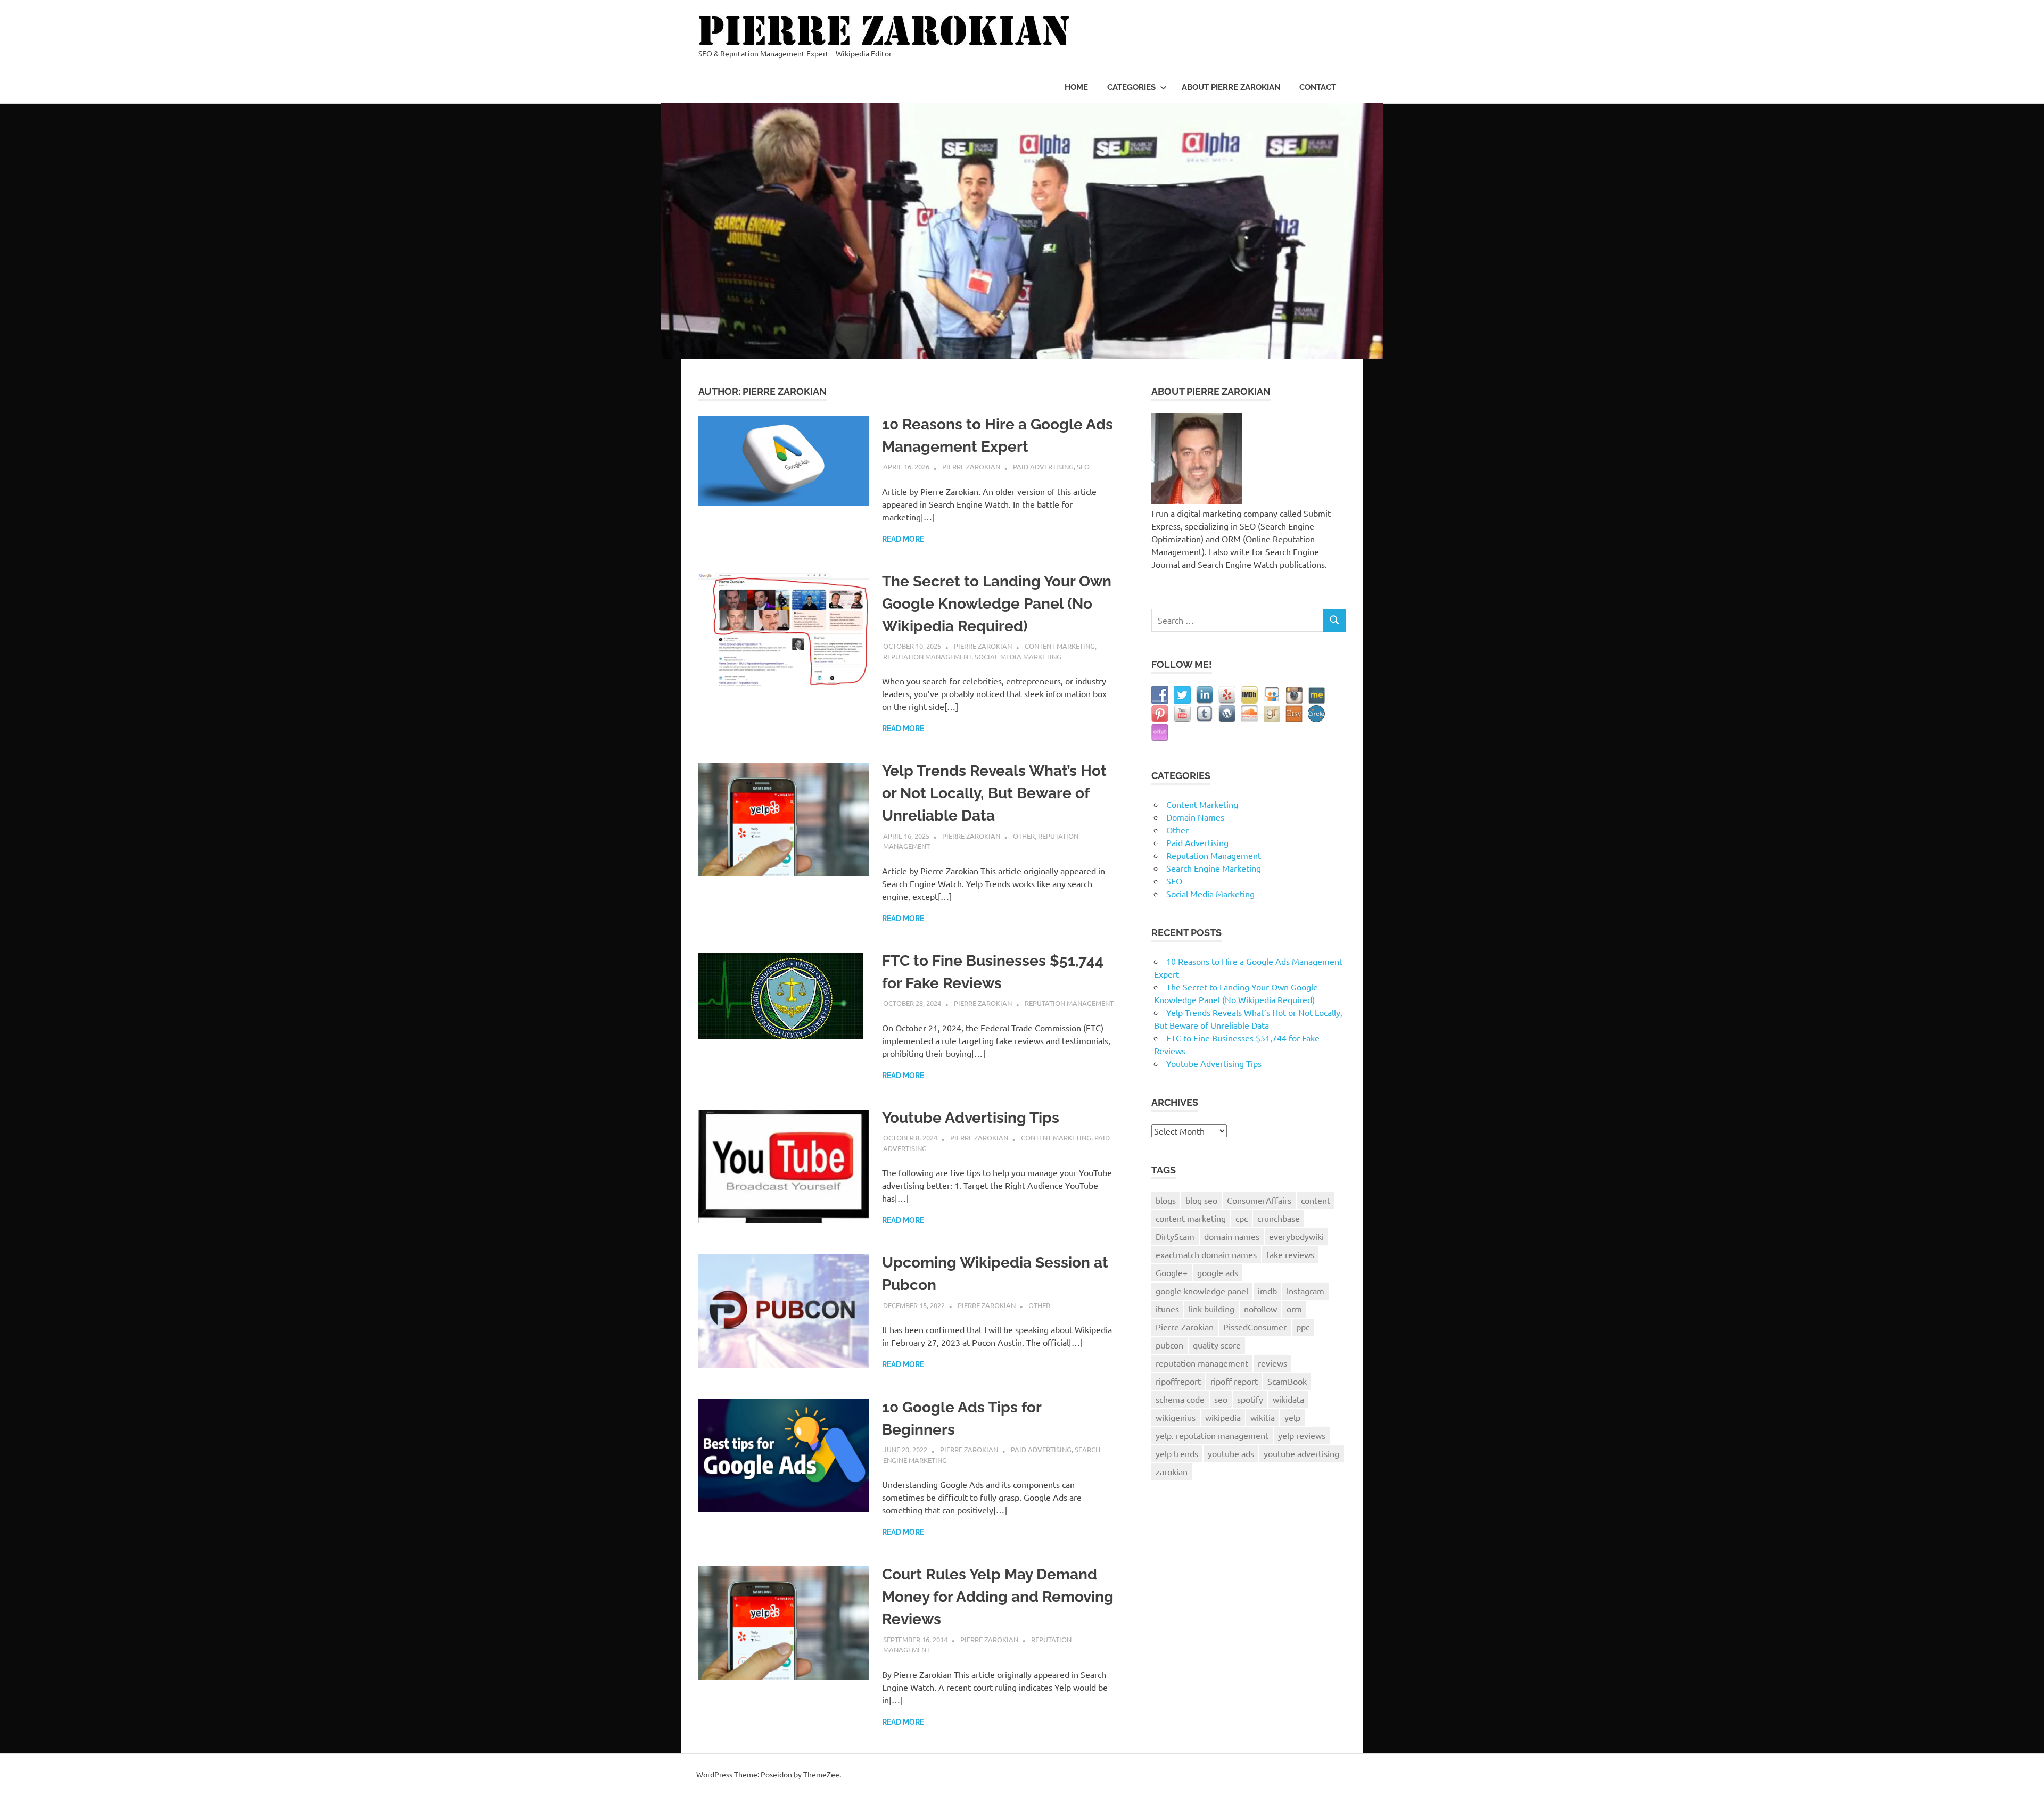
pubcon (1169, 1345)
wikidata (1288, 1399)
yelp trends (1177, 1453)
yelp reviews (1302, 1435)
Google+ (1172, 1272)
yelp (1292, 1417)
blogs (1166, 1200)
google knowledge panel (1202, 1291)
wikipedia (1223, 1417)
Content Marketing (1060, 646)
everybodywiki (1296, 1236)
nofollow (1260, 1309)
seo (1221, 1399)
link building (1211, 1309)
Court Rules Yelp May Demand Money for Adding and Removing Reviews (998, 1597)
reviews (1272, 1363)
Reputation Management (927, 656)
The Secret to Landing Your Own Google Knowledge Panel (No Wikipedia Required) (997, 604)
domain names (1232, 1236)
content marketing (1191, 1218)
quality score (1217, 1345)
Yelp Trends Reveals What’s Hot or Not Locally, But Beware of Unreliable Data (994, 793)
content (1316, 1200)
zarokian (1172, 1471)
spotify (1250, 1399)
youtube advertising (1301, 1453)
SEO (1083, 466)
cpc (1242, 1218)
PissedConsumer (1255, 1327)
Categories (1131, 87)
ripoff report (1234, 1381)
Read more (903, 539)
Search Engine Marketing (1214, 868)
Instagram (1305, 1291)
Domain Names (1195, 817)
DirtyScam (1175, 1236)
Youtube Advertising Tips (971, 1118)
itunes (1167, 1309)
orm (1294, 1309)
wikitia (1263, 1417)
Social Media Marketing (1018, 656)
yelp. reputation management (1212, 1435)
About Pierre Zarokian (1231, 87)
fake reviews (1290, 1254)
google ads (1218, 1272)
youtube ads (1231, 1453)
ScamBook (1287, 1381)
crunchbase (1279, 1218)
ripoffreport (1178, 1381)
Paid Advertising (1043, 466)
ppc (1303, 1327)
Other (1024, 836)
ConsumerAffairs (1259, 1200)
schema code (1180, 1399)
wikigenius (1176, 1417)
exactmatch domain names (1206, 1254)
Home (1076, 87)
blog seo (1201, 1200)
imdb (1267, 1291)
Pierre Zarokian (971, 466)
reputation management (1202, 1363)
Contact (1318, 87)
